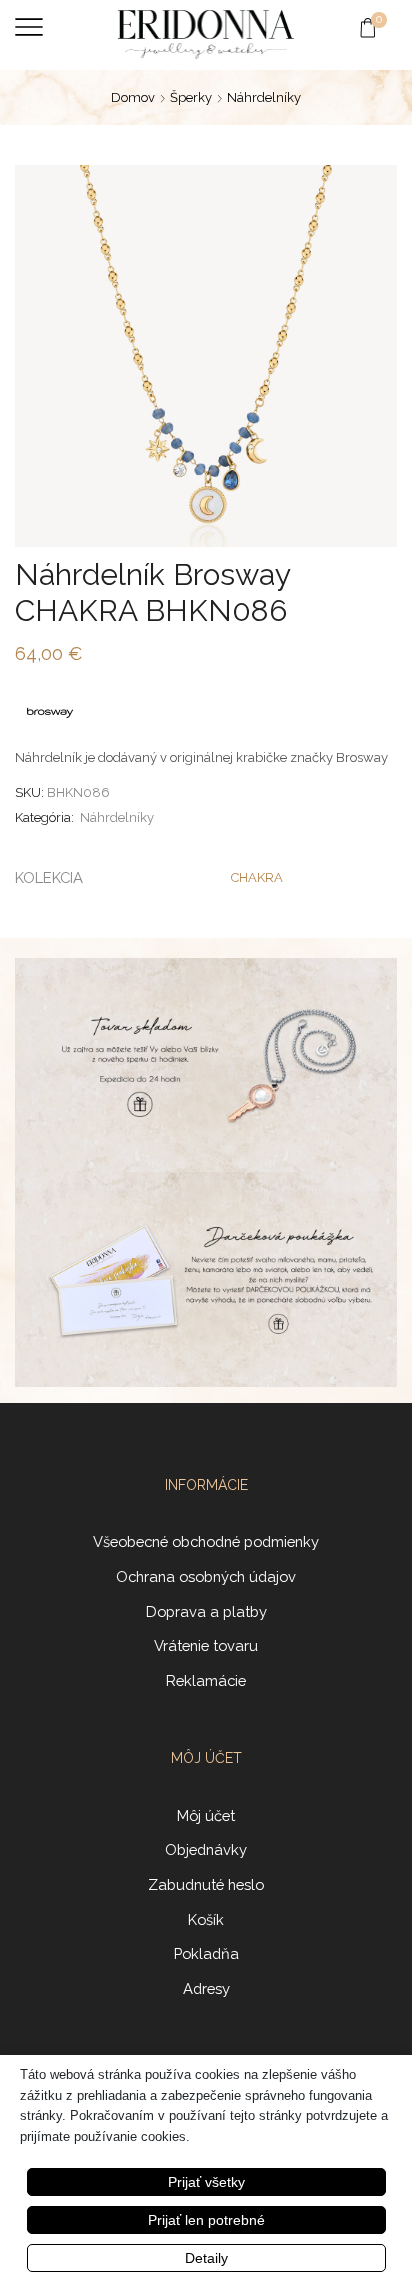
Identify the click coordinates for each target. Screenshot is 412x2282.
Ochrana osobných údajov (206, 1576)
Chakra (257, 877)
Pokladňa (206, 1953)
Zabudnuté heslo (206, 1884)
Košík (206, 1919)
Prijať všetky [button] (206, 2182)
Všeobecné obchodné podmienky (206, 1541)
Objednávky (206, 1849)
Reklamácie (206, 1680)
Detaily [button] (206, 2258)
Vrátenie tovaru (206, 1645)
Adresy (206, 1988)
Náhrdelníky (264, 97)
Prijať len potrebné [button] (206, 2220)
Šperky (191, 97)
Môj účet (206, 1815)
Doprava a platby (206, 1611)
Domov (133, 97)
